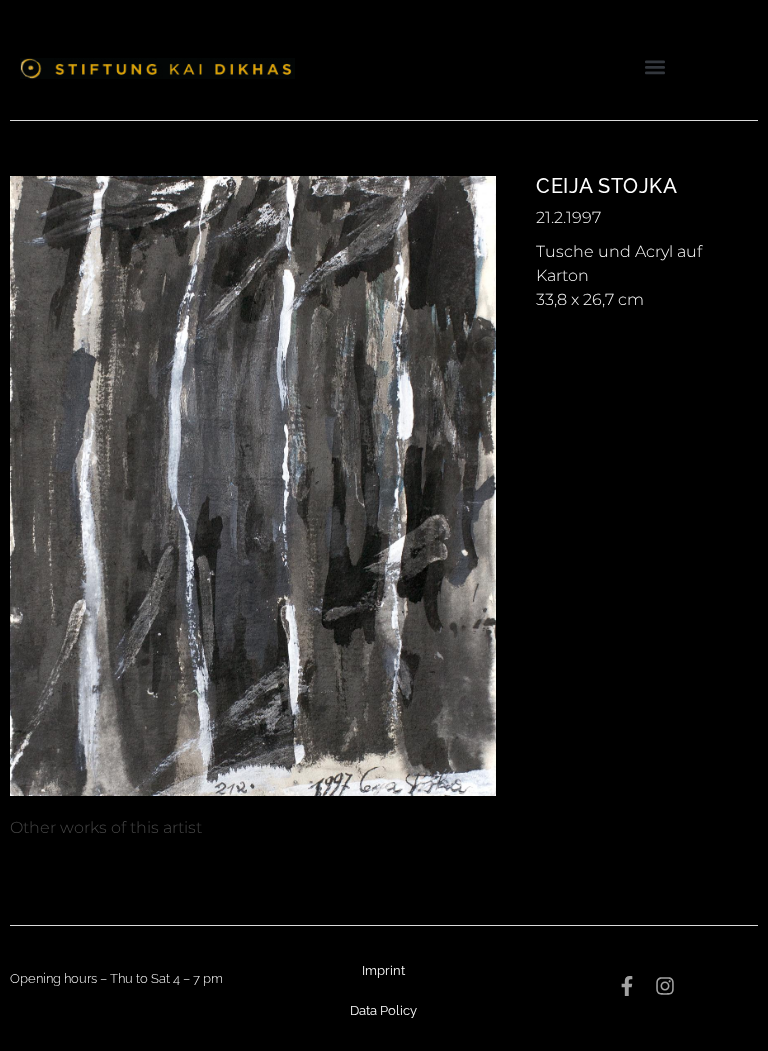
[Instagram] (665, 986)
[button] (655, 66)
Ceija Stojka (606, 186)
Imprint (383, 970)
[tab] (106, 828)
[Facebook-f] (627, 986)
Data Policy (383, 1010)
